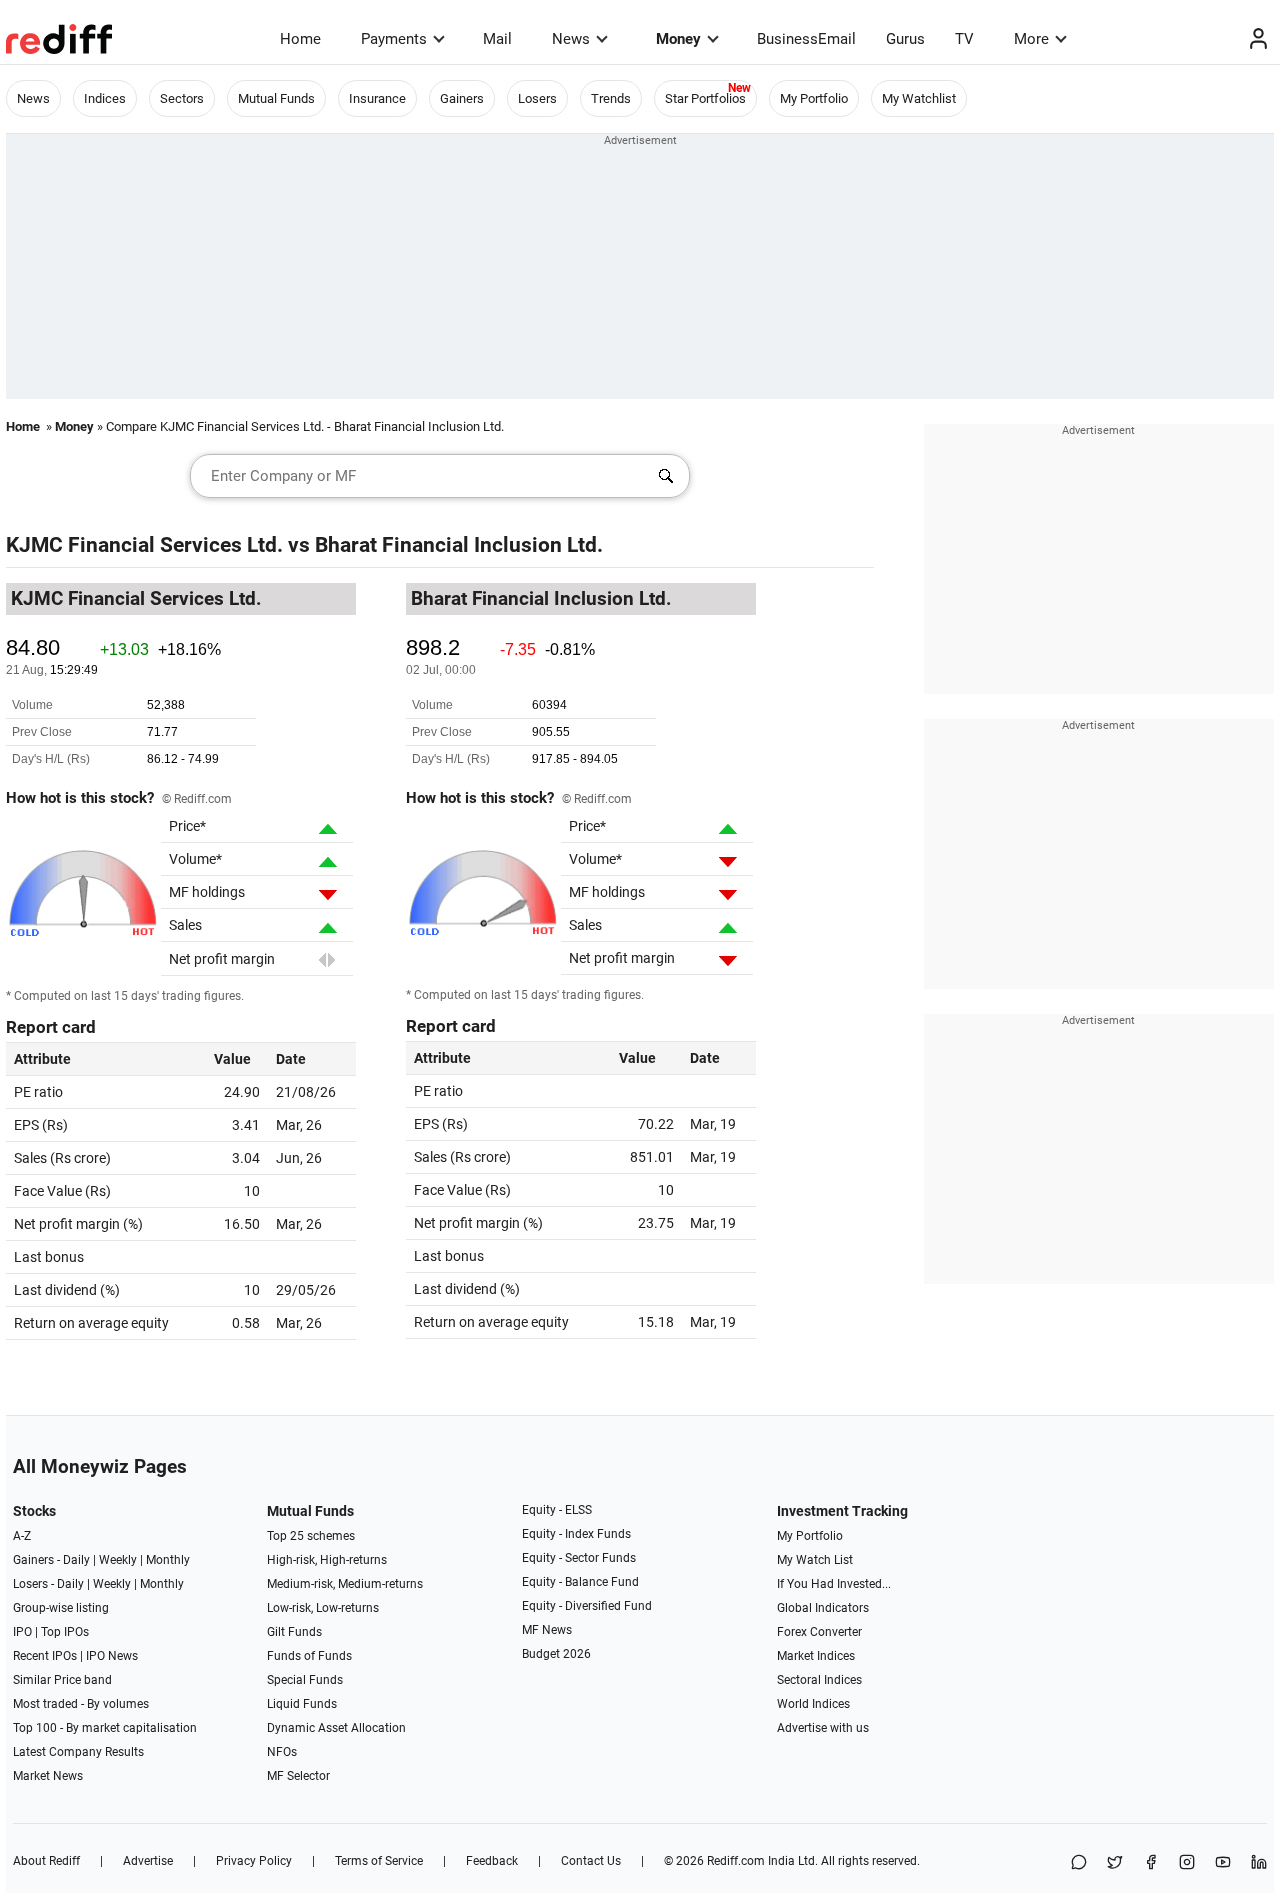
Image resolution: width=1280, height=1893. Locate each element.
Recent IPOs (45, 1656)
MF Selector (298, 1776)
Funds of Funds (309, 1656)
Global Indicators (823, 1608)
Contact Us (591, 1861)
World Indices (813, 1704)
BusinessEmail (806, 39)
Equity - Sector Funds (579, 1558)
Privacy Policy (254, 1861)
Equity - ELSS (557, 1510)
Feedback (492, 1861)
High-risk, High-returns (327, 1560)
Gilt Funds (294, 1632)
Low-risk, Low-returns (323, 1608)
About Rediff (46, 1861)
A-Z (22, 1536)
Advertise (148, 1861)
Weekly (118, 1560)
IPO (22, 1632)
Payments (394, 39)
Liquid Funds (302, 1704)
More (1031, 39)
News (571, 39)
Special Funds (305, 1680)
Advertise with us (823, 1728)
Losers (537, 98)
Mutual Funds (276, 98)
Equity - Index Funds (576, 1534)
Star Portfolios (705, 98)
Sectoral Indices (819, 1680)
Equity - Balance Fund (580, 1582)
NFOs (282, 1752)
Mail (497, 39)
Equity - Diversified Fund (587, 1606)
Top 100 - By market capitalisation (105, 1728)
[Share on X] (1115, 1863)
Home (300, 39)
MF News (547, 1630)
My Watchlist (919, 98)
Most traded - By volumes (81, 1704)
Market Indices (816, 1656)
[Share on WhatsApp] (1079, 1863)
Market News (48, 1776)
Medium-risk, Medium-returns (345, 1584)
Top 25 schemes (311, 1536)
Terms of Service (379, 1861)
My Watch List (815, 1560)
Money (678, 39)
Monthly (168, 1560)
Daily (76, 1560)
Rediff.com (736, 1861)
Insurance (377, 98)
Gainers (462, 98)
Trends (611, 98)
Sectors (182, 98)
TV (964, 39)
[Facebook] (1151, 1863)
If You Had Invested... (834, 1584)
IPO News (112, 1656)
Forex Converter (819, 1632)
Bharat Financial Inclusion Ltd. (459, 545)
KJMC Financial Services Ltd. (144, 545)
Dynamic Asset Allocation (336, 1728)
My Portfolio (814, 98)
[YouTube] (1223, 1863)
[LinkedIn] (1259, 1863)
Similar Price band (62, 1680)
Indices (105, 98)
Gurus (905, 39)
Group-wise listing (61, 1608)
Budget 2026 (556, 1654)
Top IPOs (65, 1632)
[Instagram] (1187, 1863)
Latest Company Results (78, 1752)
